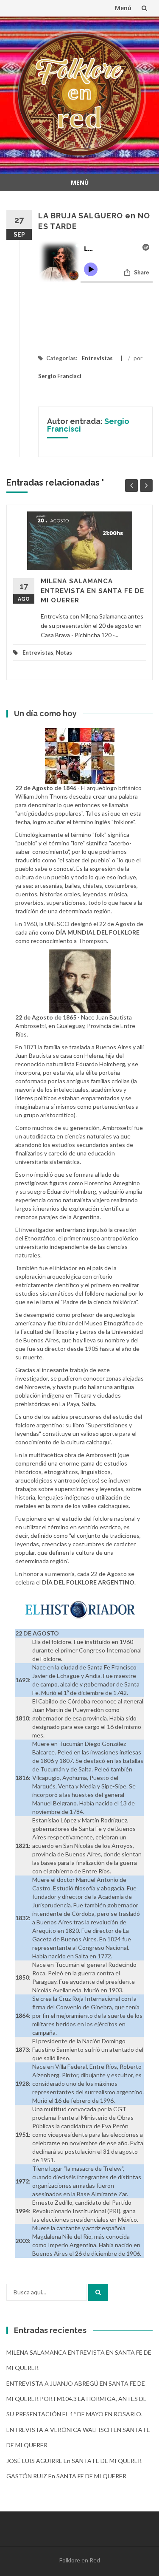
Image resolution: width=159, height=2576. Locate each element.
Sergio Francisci (60, 376)
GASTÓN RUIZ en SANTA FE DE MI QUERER (66, 2476)
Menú (123, 8)
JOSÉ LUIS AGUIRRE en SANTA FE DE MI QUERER (74, 2461)
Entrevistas (97, 358)
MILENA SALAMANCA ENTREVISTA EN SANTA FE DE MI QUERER (92, 591)
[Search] (98, 2292)
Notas (64, 652)
